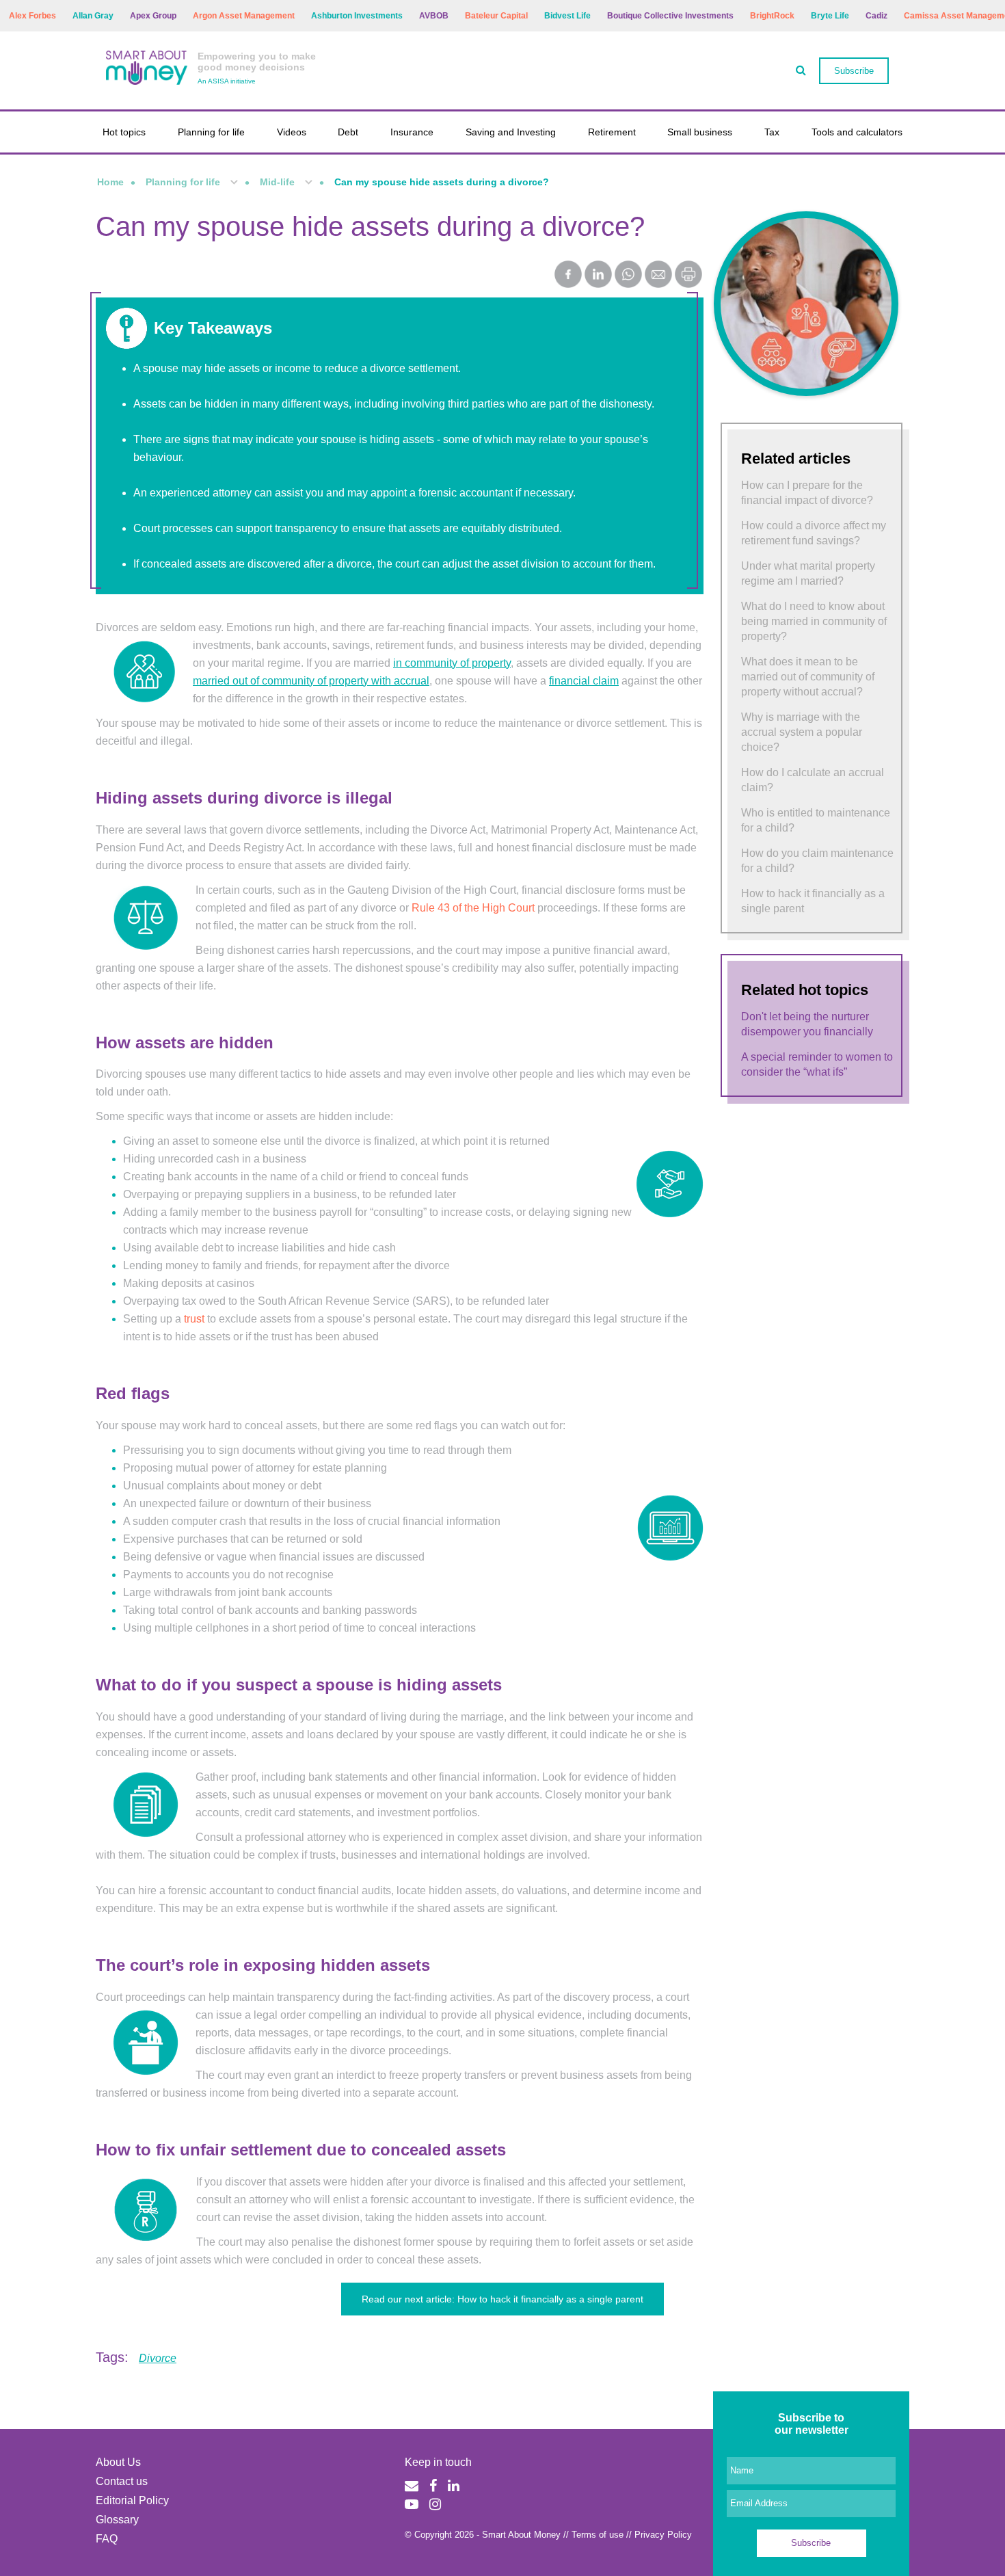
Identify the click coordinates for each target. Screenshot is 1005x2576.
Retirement (612, 132)
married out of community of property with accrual (311, 681)
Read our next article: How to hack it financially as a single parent (502, 2299)
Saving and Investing (511, 132)
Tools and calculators (857, 132)
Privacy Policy (663, 2535)
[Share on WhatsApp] (628, 276)
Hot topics (124, 132)
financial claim (584, 681)
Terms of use (598, 2535)
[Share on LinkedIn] (598, 276)
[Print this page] (688, 284)
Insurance (412, 132)
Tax (772, 132)
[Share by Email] (658, 276)
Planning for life (211, 132)
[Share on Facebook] (568, 276)
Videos (292, 132)
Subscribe (854, 71)
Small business (700, 132)
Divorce (158, 2358)
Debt (348, 132)
